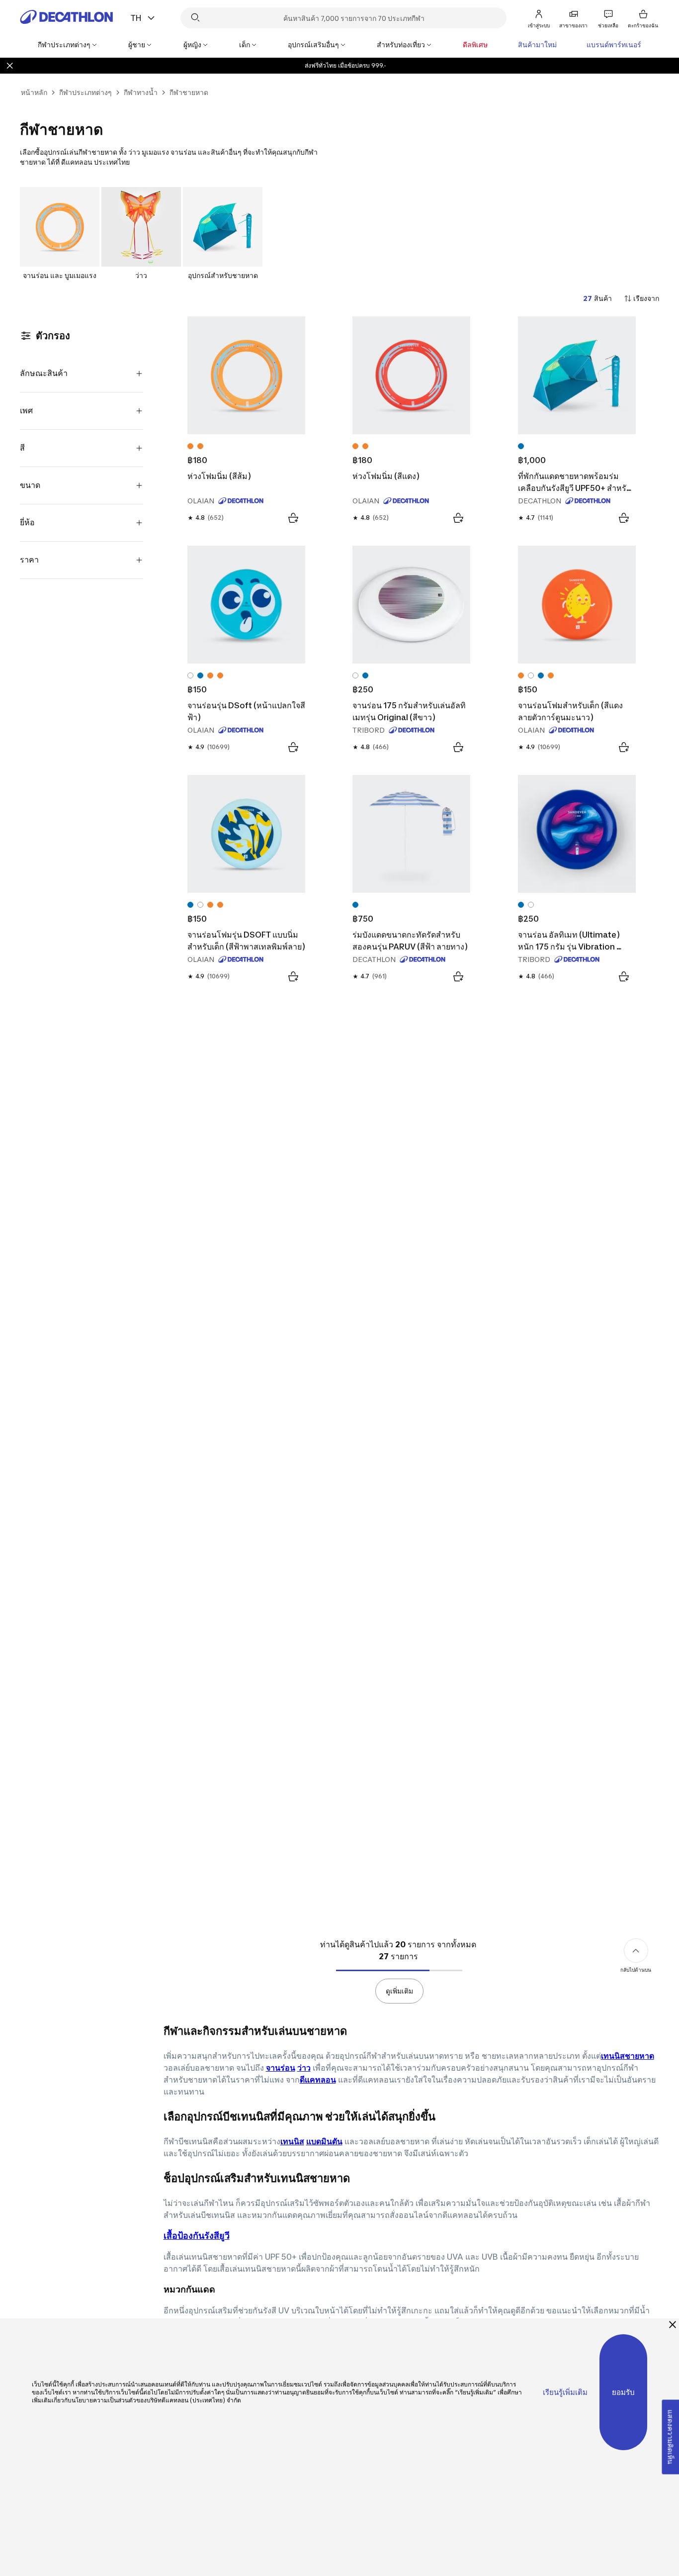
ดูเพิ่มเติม (399, 1991)
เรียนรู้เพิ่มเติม (565, 2392)
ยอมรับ (623, 2392)
